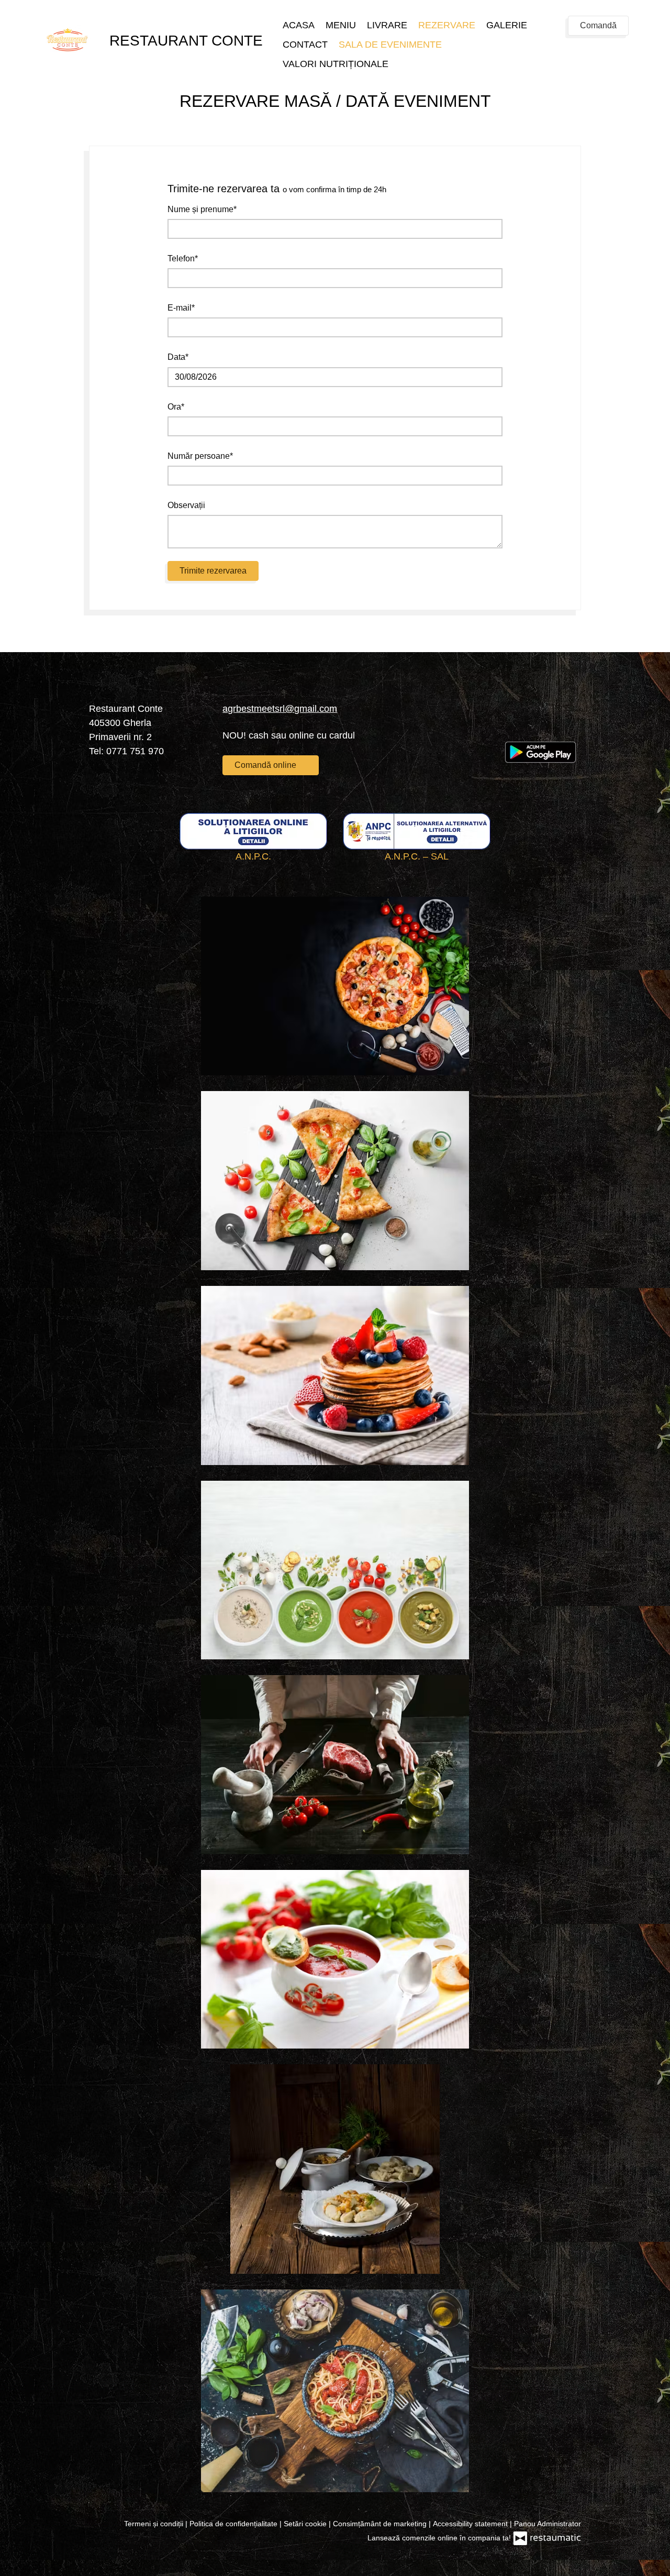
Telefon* (183, 258)
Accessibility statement (471, 2524)
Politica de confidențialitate (234, 2524)
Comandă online (266, 765)
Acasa (299, 25)
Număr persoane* (200, 456)
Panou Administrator (548, 2524)
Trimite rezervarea (213, 571)
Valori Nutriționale (336, 64)
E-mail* (181, 308)
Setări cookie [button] (306, 2524)
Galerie (507, 25)
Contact (305, 45)
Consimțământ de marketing (381, 2524)
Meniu (341, 25)
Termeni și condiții (155, 2524)
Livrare (387, 25)
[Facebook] (513, 721)
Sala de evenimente (390, 45)
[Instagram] (544, 721)
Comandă (598, 25)
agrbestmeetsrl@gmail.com (280, 709)
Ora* (176, 407)
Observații (186, 505)
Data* (178, 357)
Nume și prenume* (202, 209)
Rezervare (447, 25)
